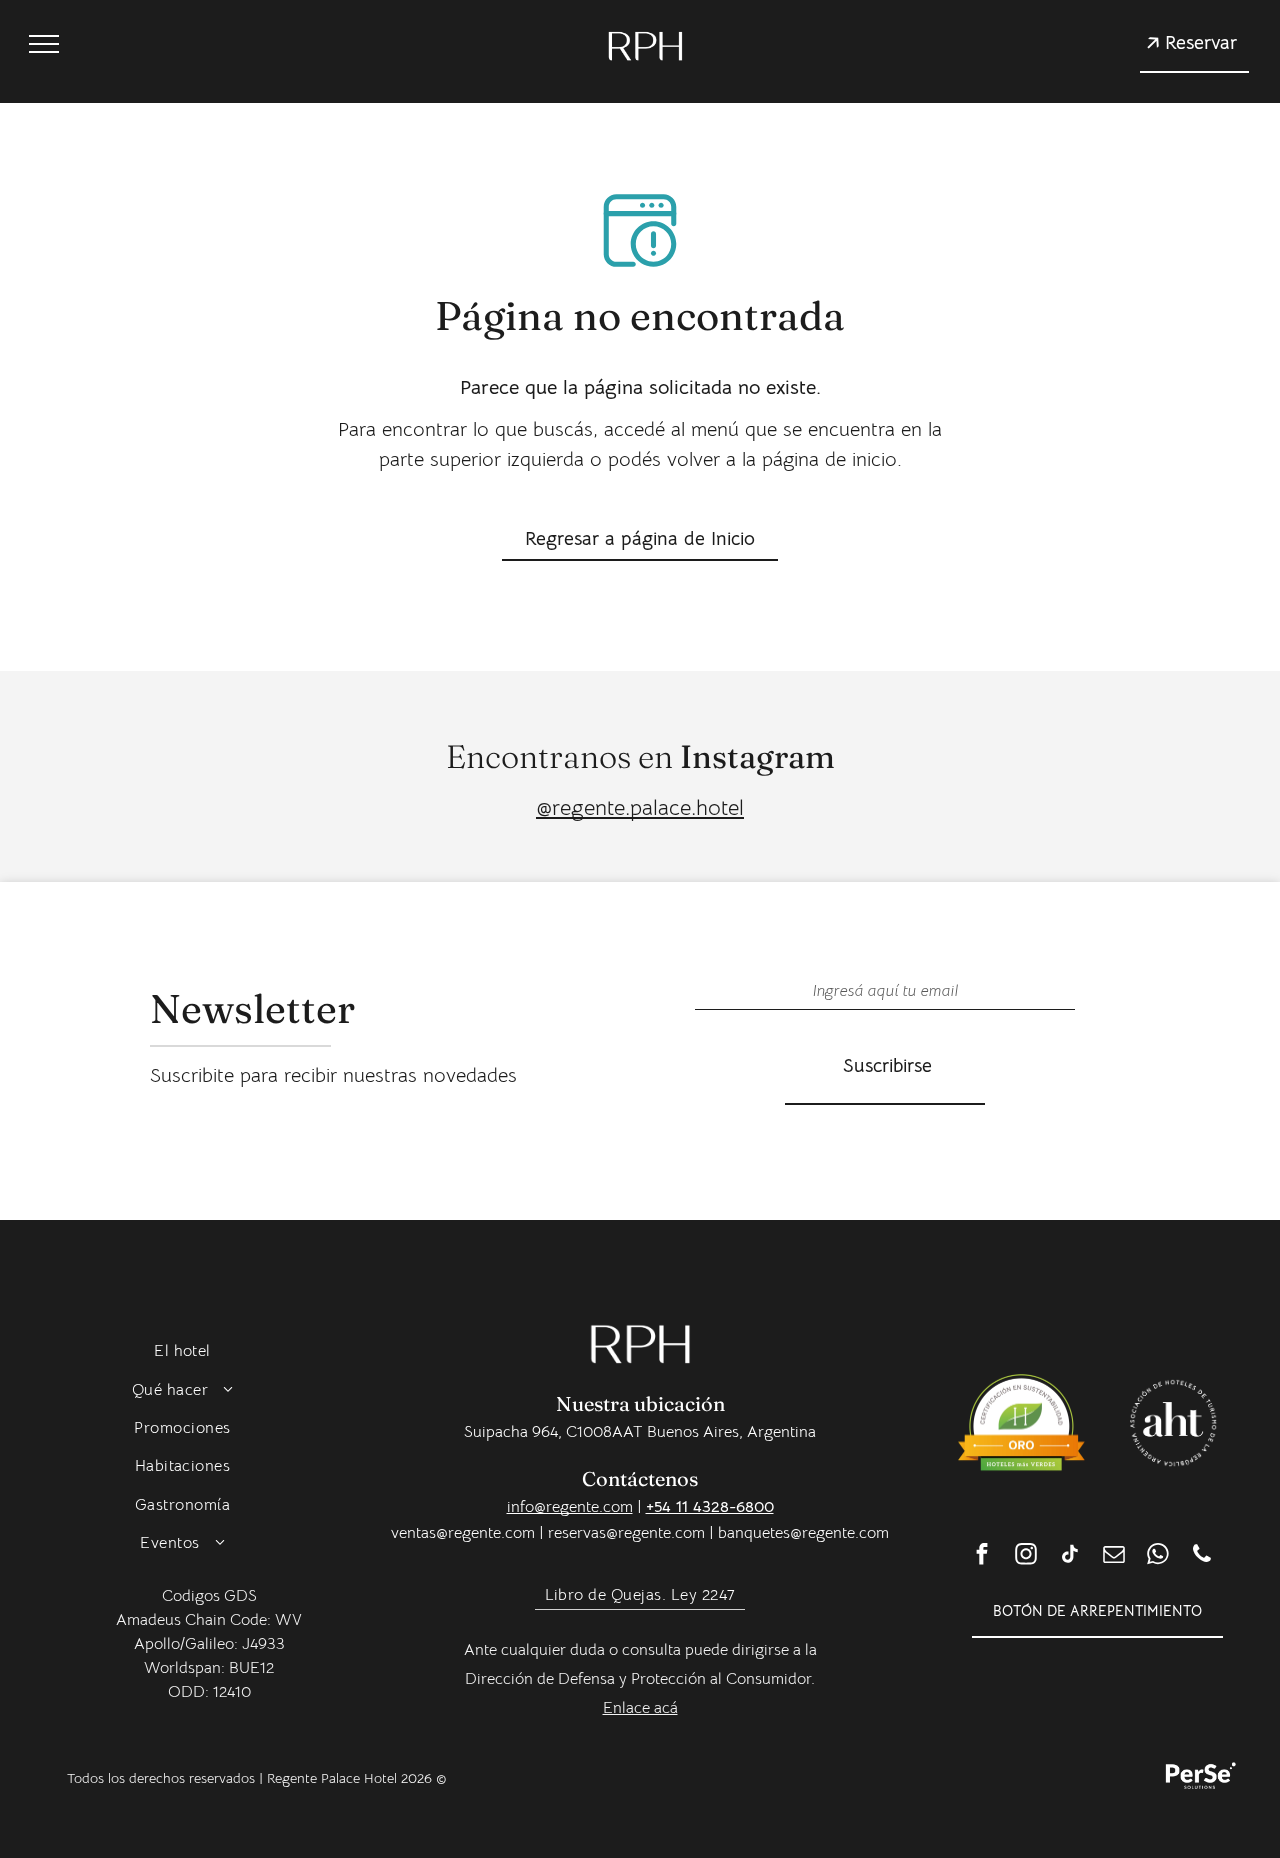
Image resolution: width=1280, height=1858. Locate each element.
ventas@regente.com (463, 1533)
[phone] (1202, 1556)
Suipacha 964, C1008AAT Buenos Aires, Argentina (640, 1432)
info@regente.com (570, 1507)
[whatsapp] (1158, 1556)
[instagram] (1026, 1556)
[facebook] (982, 1556)
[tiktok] (1070, 1556)
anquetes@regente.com (808, 1533)
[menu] (44, 44)
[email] (1114, 1556)
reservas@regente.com (626, 1533)
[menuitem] (182, 1351)
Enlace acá (640, 1708)
